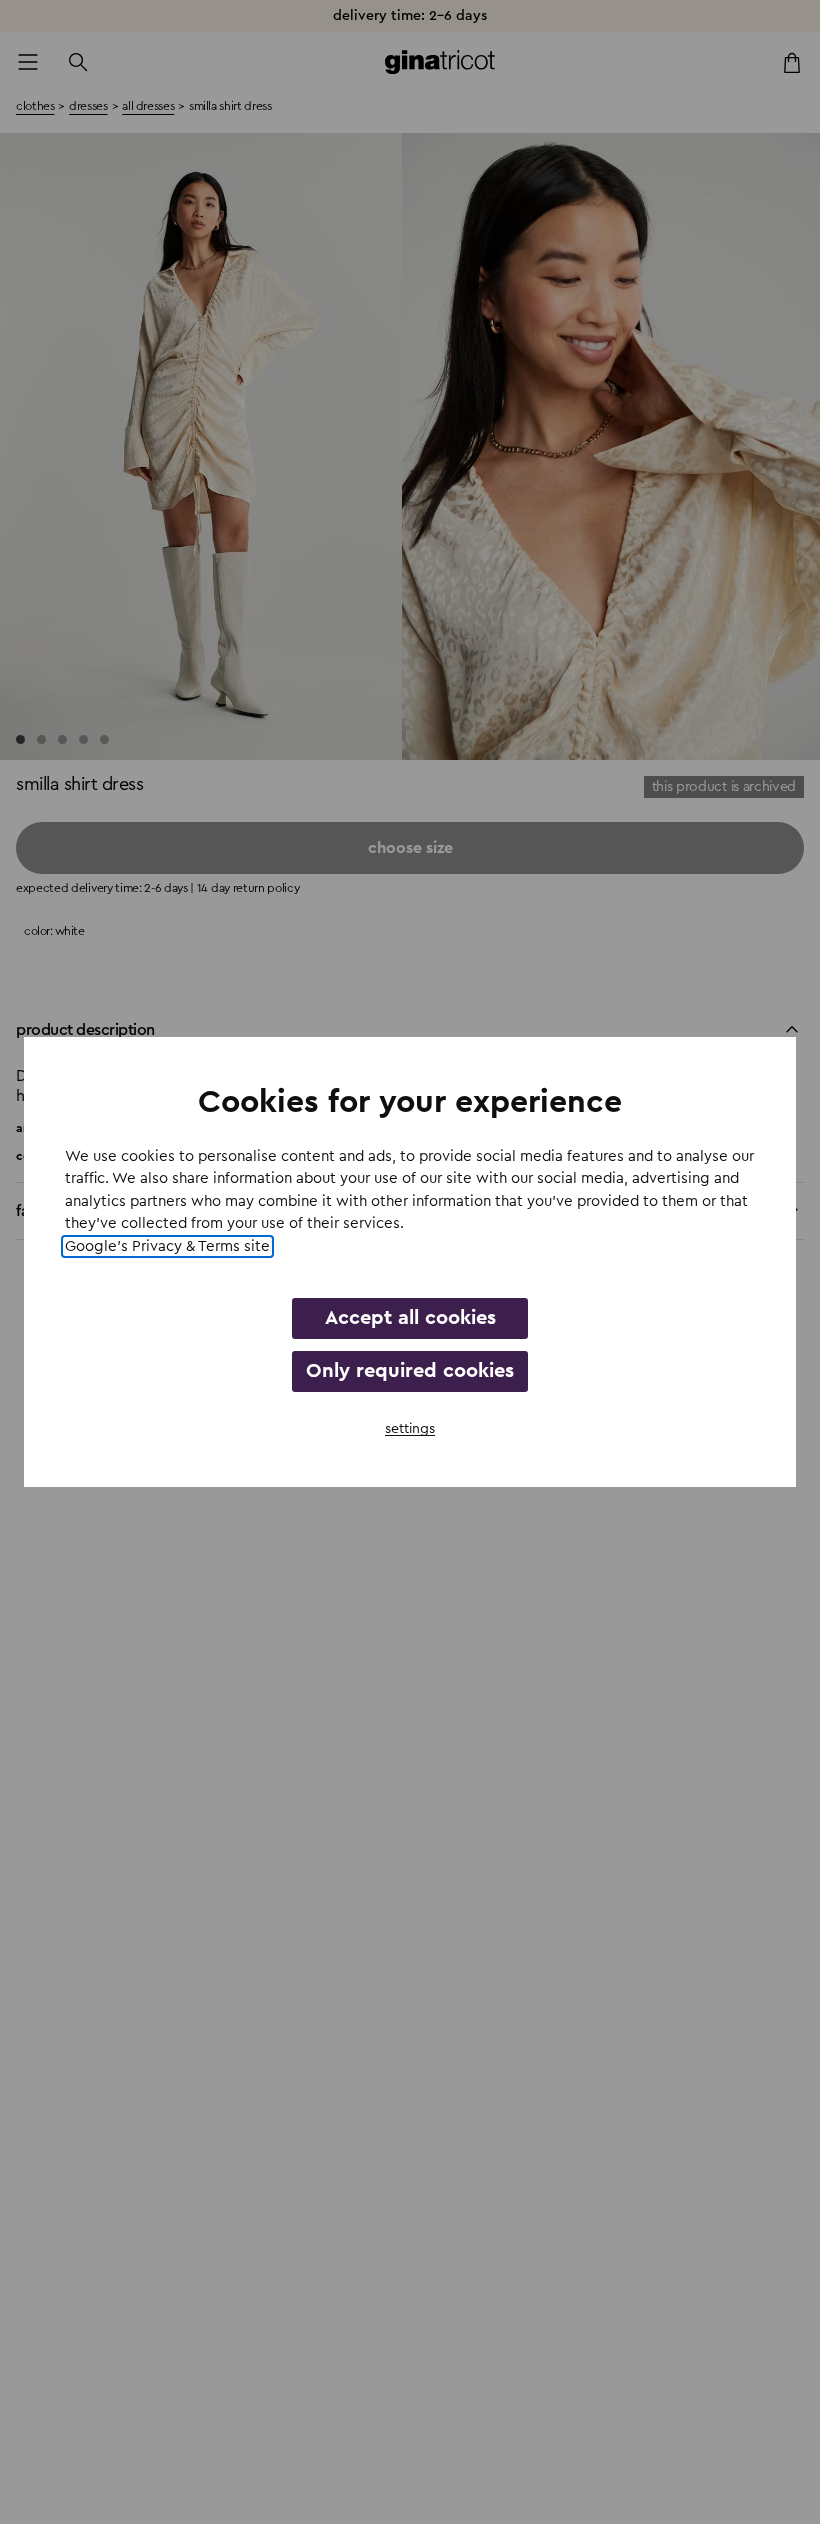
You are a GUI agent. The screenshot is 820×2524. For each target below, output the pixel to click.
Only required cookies (410, 1371)
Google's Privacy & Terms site (167, 1246)
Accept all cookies (410, 1318)
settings (410, 1429)
